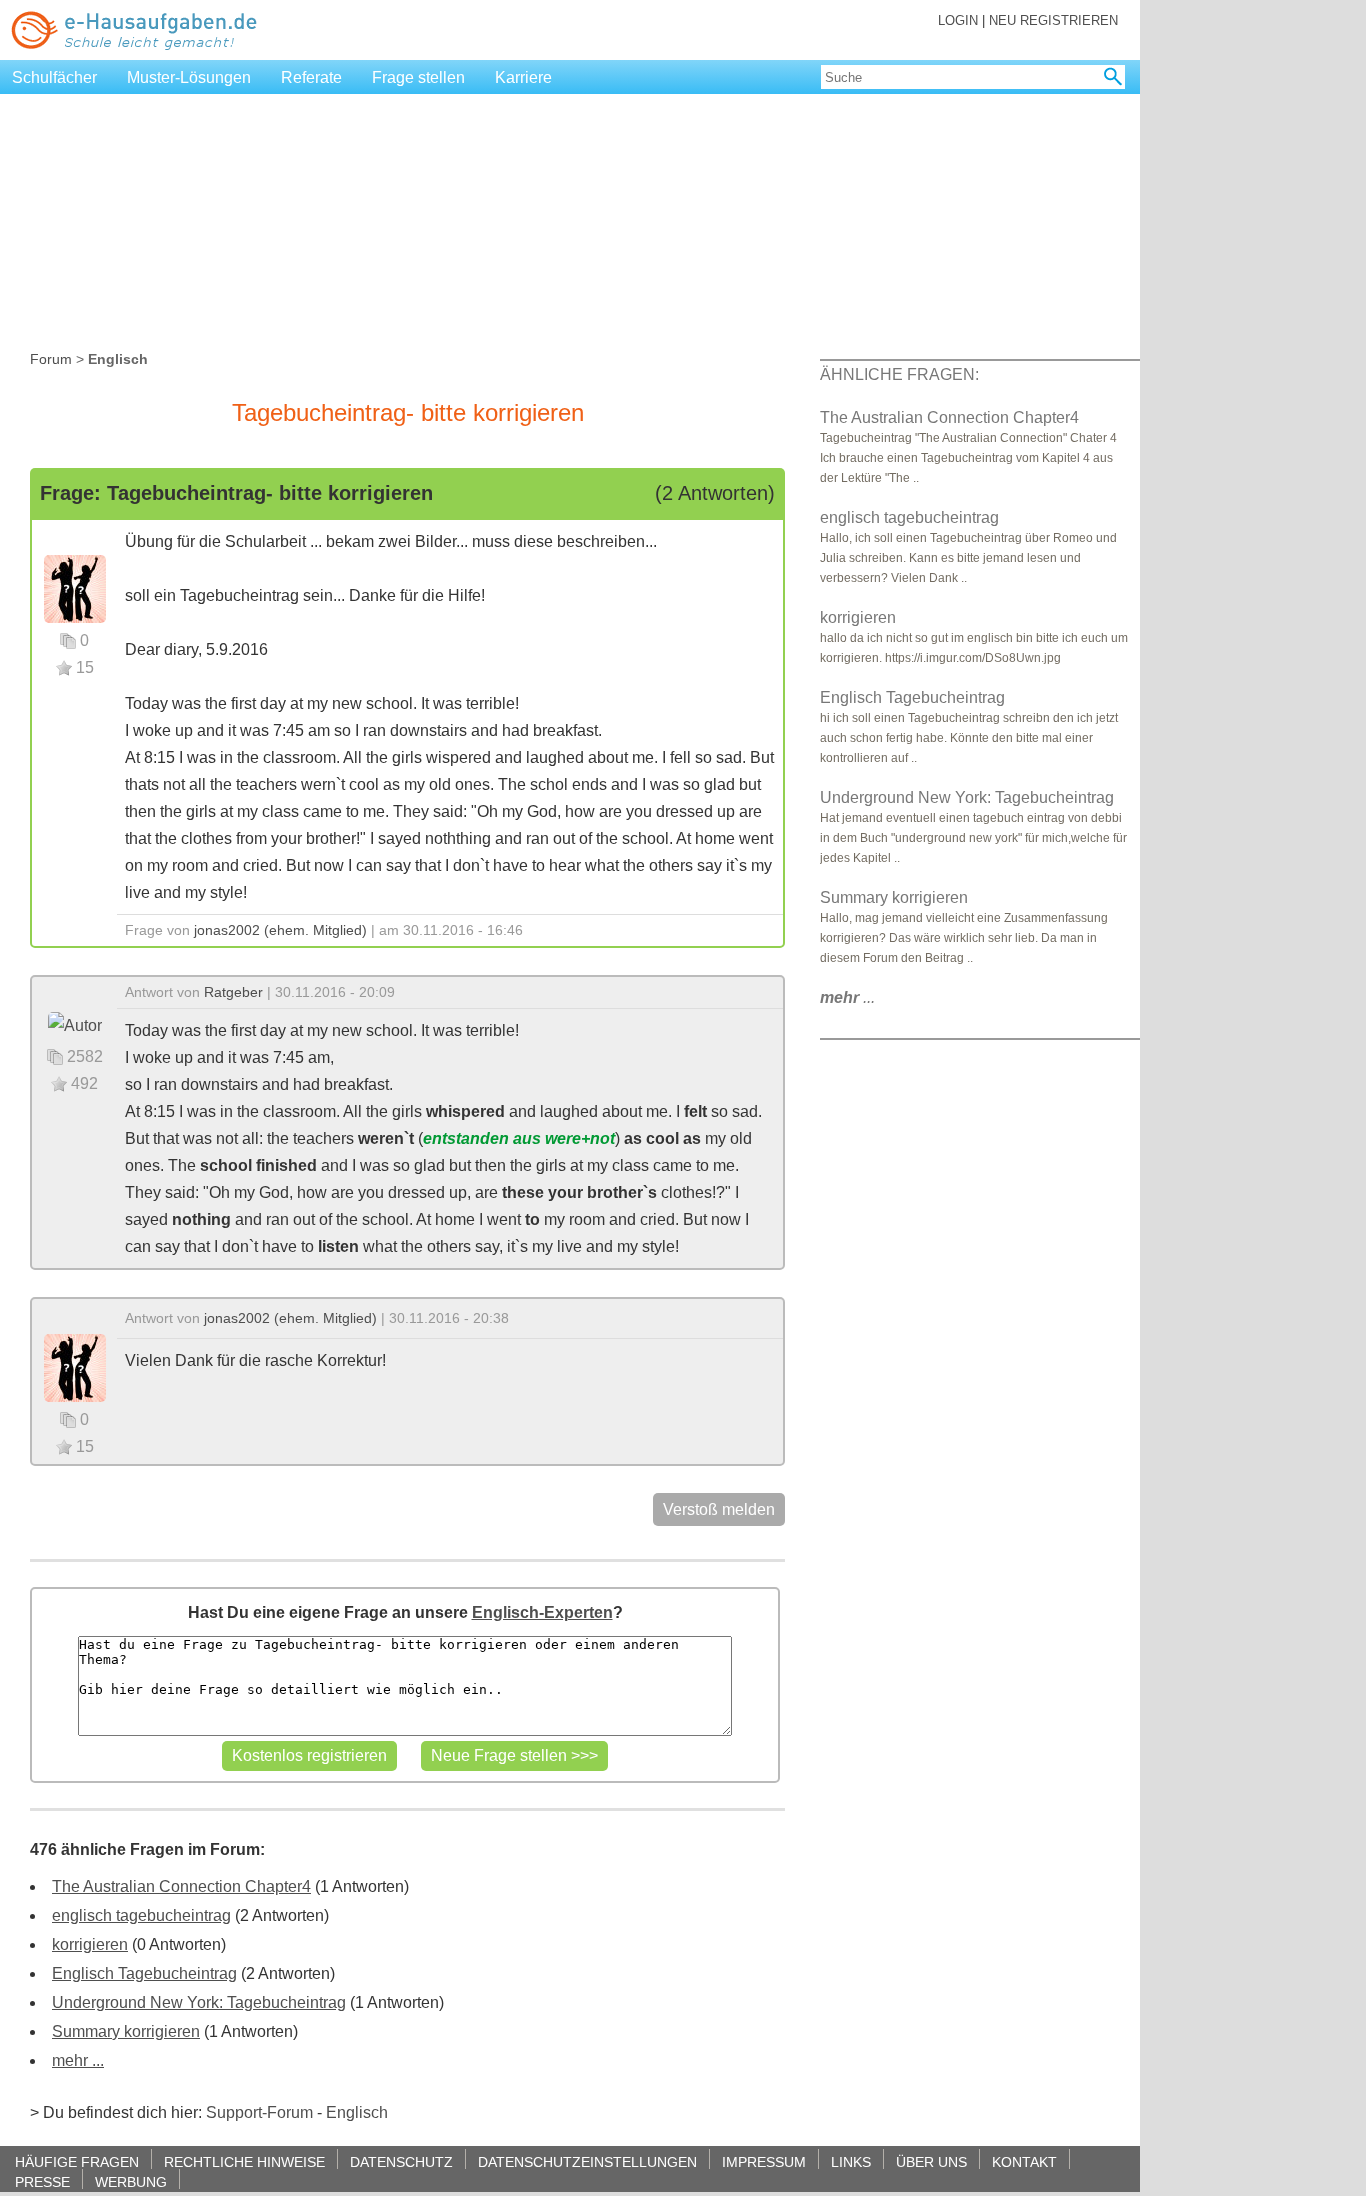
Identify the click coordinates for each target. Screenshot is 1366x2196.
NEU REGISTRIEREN (1053, 20)
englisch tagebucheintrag (141, 1915)
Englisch (357, 2112)
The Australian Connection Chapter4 (181, 1886)
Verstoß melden (719, 1509)
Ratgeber (233, 992)
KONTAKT (1024, 2161)
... (847, 997)
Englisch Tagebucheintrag (144, 1973)
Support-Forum (259, 2112)
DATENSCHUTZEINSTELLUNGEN (587, 2161)
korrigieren (90, 1944)
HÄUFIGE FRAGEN (77, 2161)
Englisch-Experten (542, 1612)
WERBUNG (131, 2181)
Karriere (523, 77)
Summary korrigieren (126, 2031)
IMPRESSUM (764, 2161)
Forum (51, 359)
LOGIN (958, 20)
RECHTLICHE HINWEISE (244, 2161)
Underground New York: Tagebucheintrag (199, 2002)
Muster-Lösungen (189, 77)
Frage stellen (418, 77)
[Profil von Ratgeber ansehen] (75, 1024)
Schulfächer (54, 77)
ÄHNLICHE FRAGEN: (899, 374)
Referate (311, 77)
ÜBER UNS (931, 2161)
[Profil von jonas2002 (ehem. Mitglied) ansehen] (75, 587)
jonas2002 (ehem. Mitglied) (280, 930)
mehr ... (78, 2060)
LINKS (851, 2161)
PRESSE (42, 2181)
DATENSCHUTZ (401, 2161)
